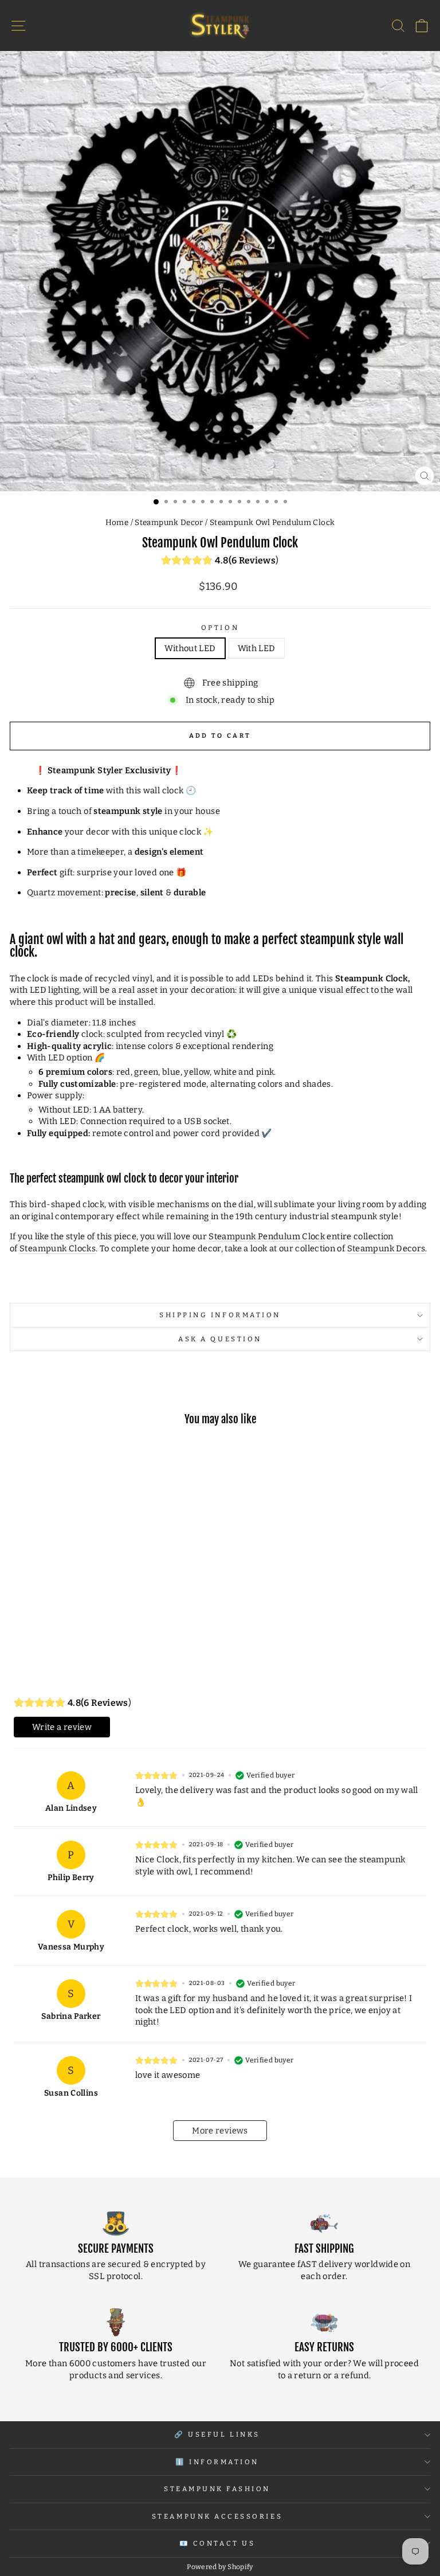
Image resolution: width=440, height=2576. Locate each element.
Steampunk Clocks (58, 1248)
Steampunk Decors (386, 1248)
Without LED (190, 648)
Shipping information (220, 1315)
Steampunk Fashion (217, 2489)
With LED (257, 648)
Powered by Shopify (220, 2567)
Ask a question (220, 1339)
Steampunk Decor (169, 522)
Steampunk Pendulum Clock (267, 1236)
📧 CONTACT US (217, 2543)
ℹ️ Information (217, 2462)
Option (220, 628)
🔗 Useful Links (217, 2434)
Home (117, 522)
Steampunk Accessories (217, 2516)
